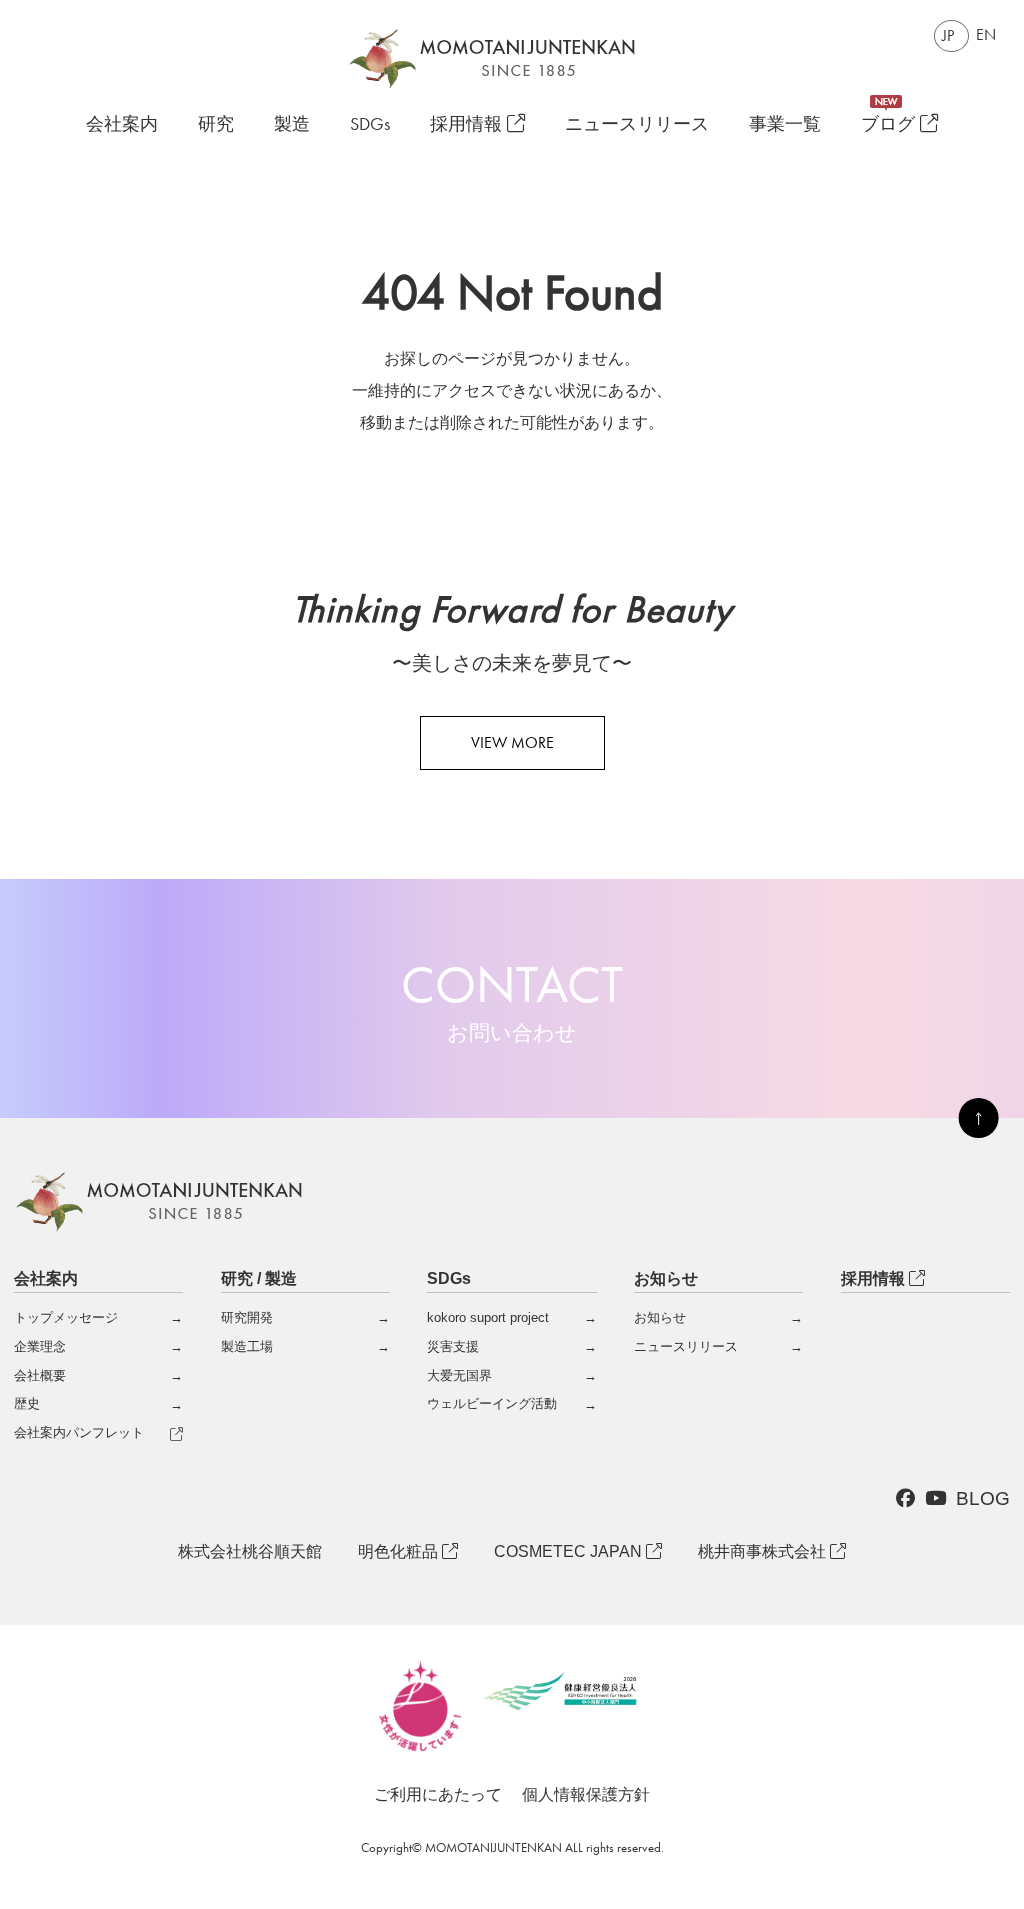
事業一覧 (785, 124)
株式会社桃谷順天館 (250, 1551)
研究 (216, 124)
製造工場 (247, 1346)
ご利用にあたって (438, 1794)
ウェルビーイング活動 (492, 1403)
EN (986, 34)
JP (948, 35)
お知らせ (660, 1317)
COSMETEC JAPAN (570, 1551)
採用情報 (468, 124)
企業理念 (40, 1346)
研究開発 (247, 1317)
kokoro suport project (488, 1317)
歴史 (27, 1403)
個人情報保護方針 (586, 1794)
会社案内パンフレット (79, 1432)
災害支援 (453, 1346)
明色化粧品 (400, 1551)
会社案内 (122, 124)
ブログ (890, 124)
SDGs (370, 125)
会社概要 (40, 1375)
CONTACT (512, 999)
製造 (292, 124)
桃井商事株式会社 (764, 1551)
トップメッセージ (66, 1317)
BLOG (983, 1498)
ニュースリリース (637, 124)
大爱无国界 (459, 1375)
